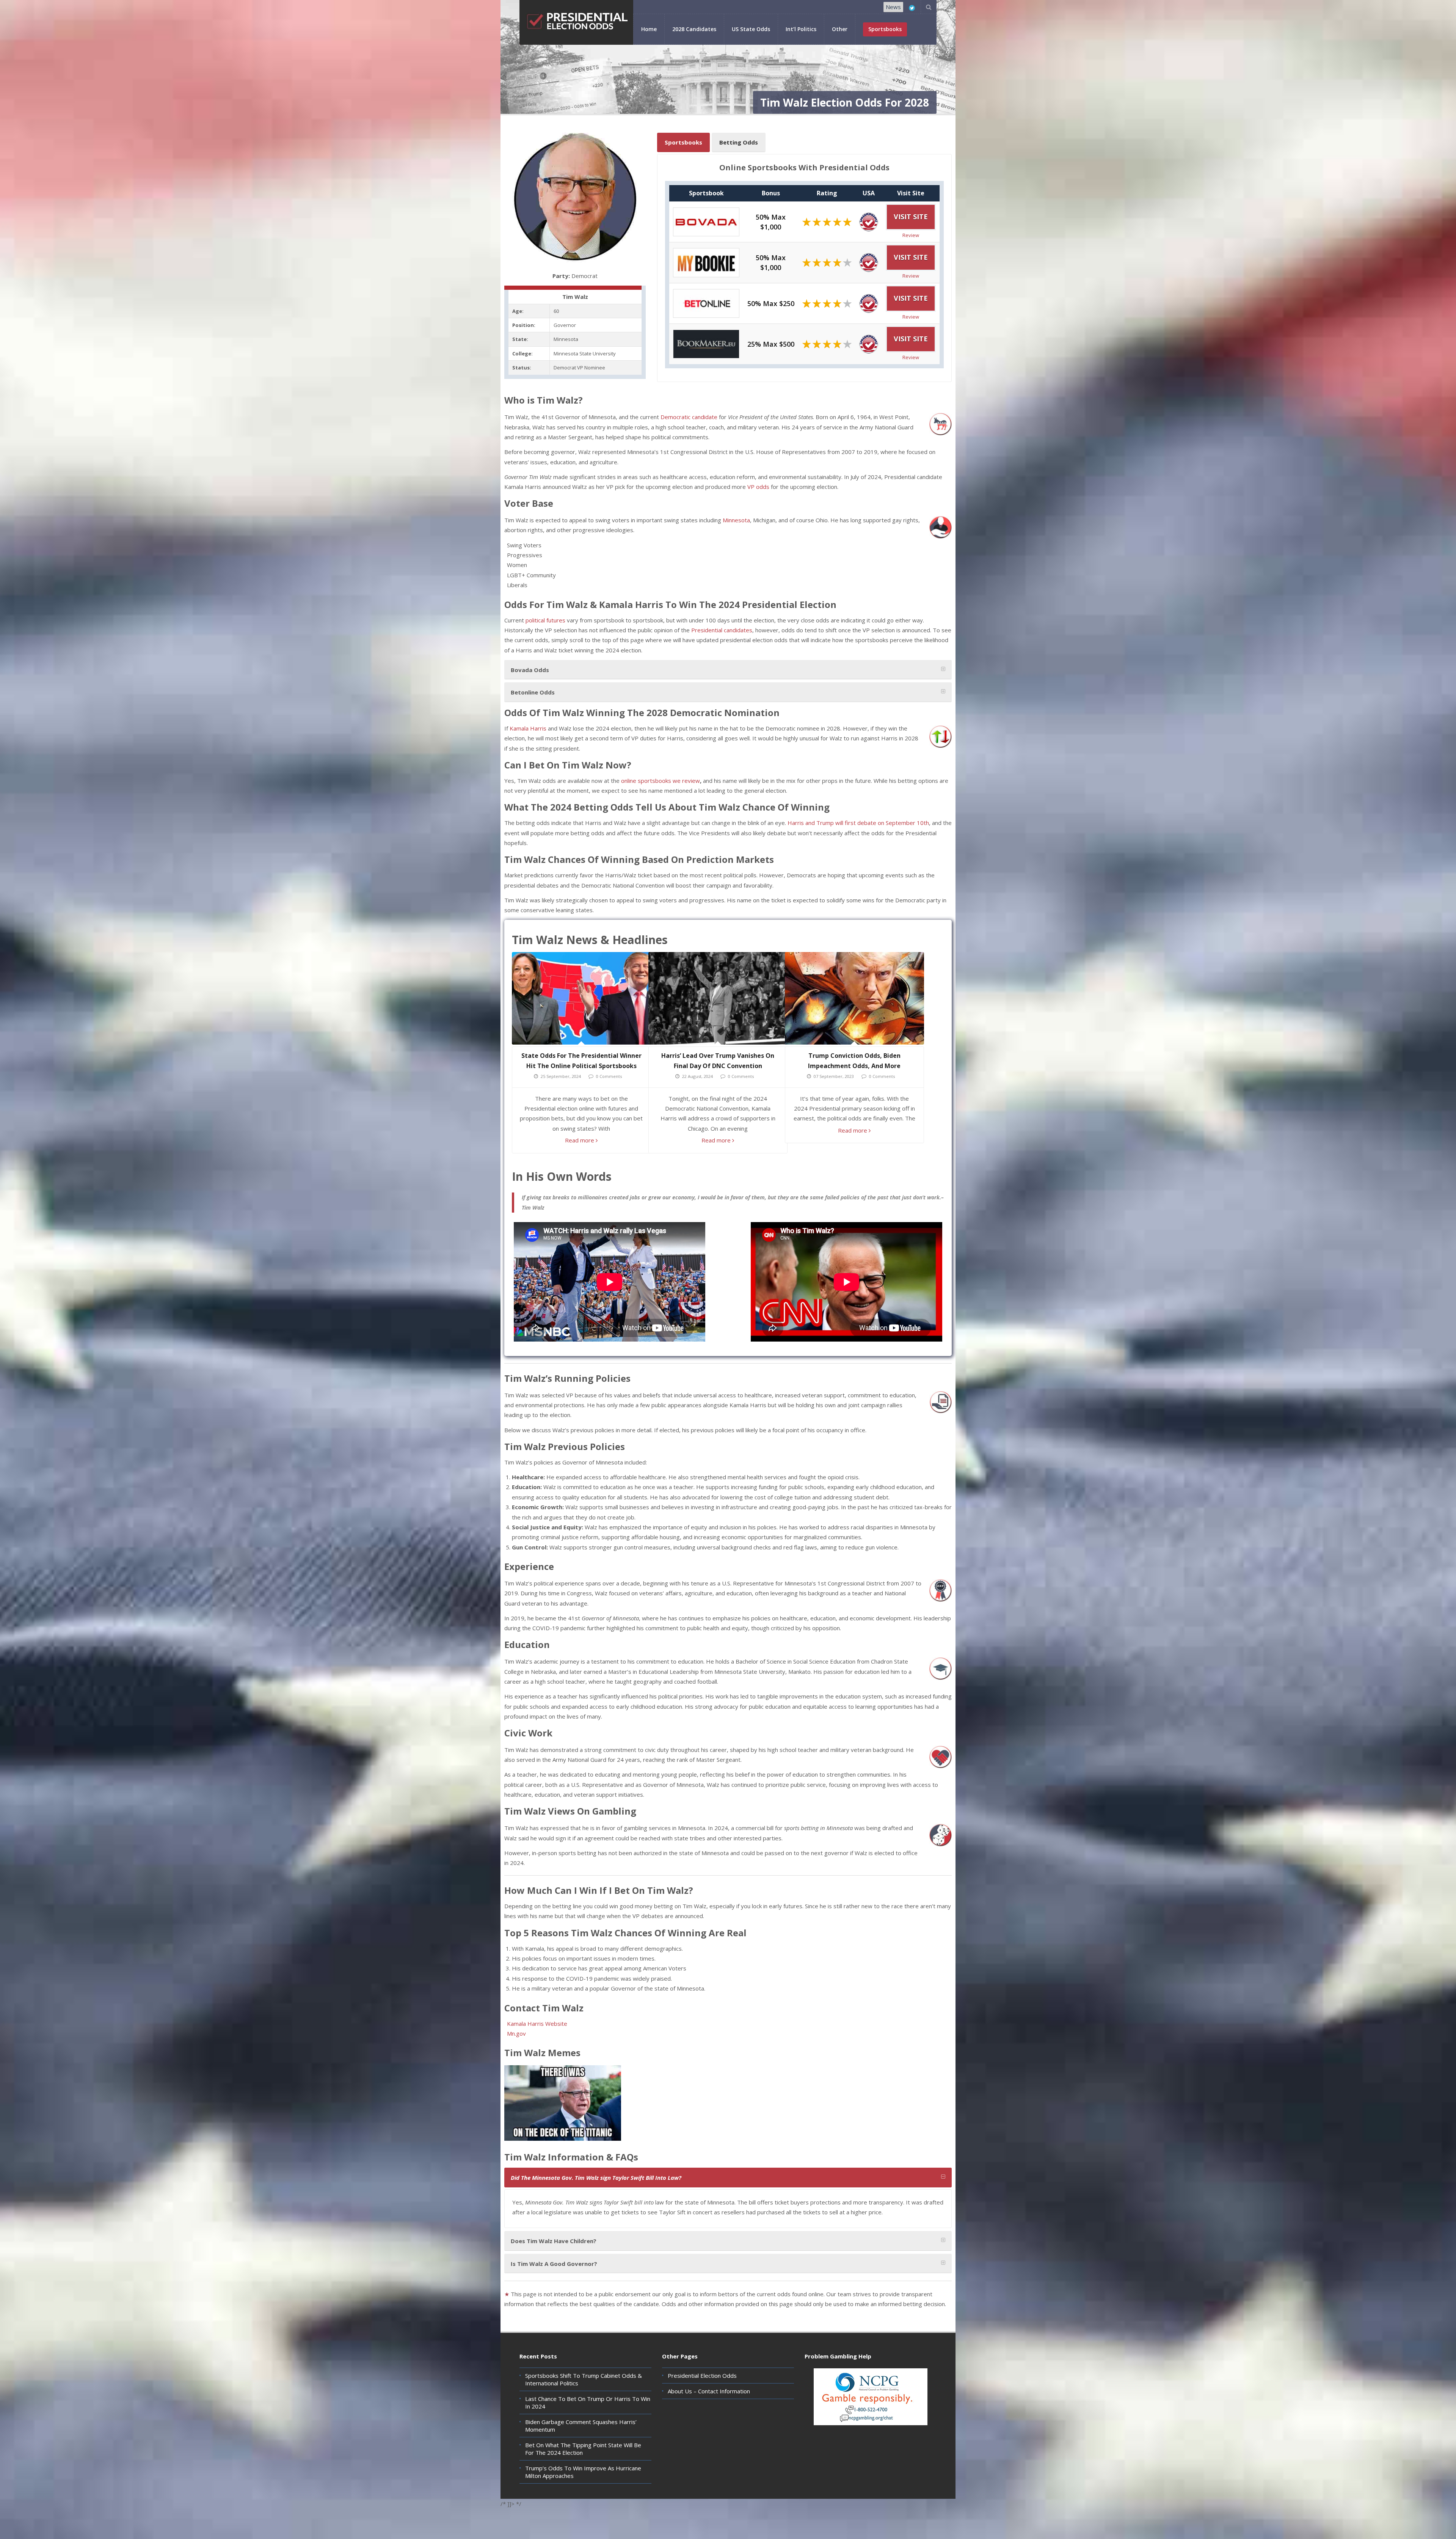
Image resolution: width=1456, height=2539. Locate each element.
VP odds (758, 487)
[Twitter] (912, 8)
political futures (545, 620)
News (893, 7)
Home (649, 29)
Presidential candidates (722, 630)
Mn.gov (516, 2033)
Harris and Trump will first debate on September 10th (858, 823)
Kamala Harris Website (537, 2024)
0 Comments (609, 1076)
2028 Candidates (694, 29)
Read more (580, 1140)
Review (911, 235)
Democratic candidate (689, 417)
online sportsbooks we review (661, 781)
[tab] (728, 670)
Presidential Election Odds (702, 2376)
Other (840, 29)
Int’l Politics (801, 29)
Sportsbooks (683, 142)
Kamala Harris (528, 728)
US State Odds (751, 29)
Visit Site (911, 217)
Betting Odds (739, 142)
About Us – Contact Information (709, 2391)
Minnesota (736, 520)
